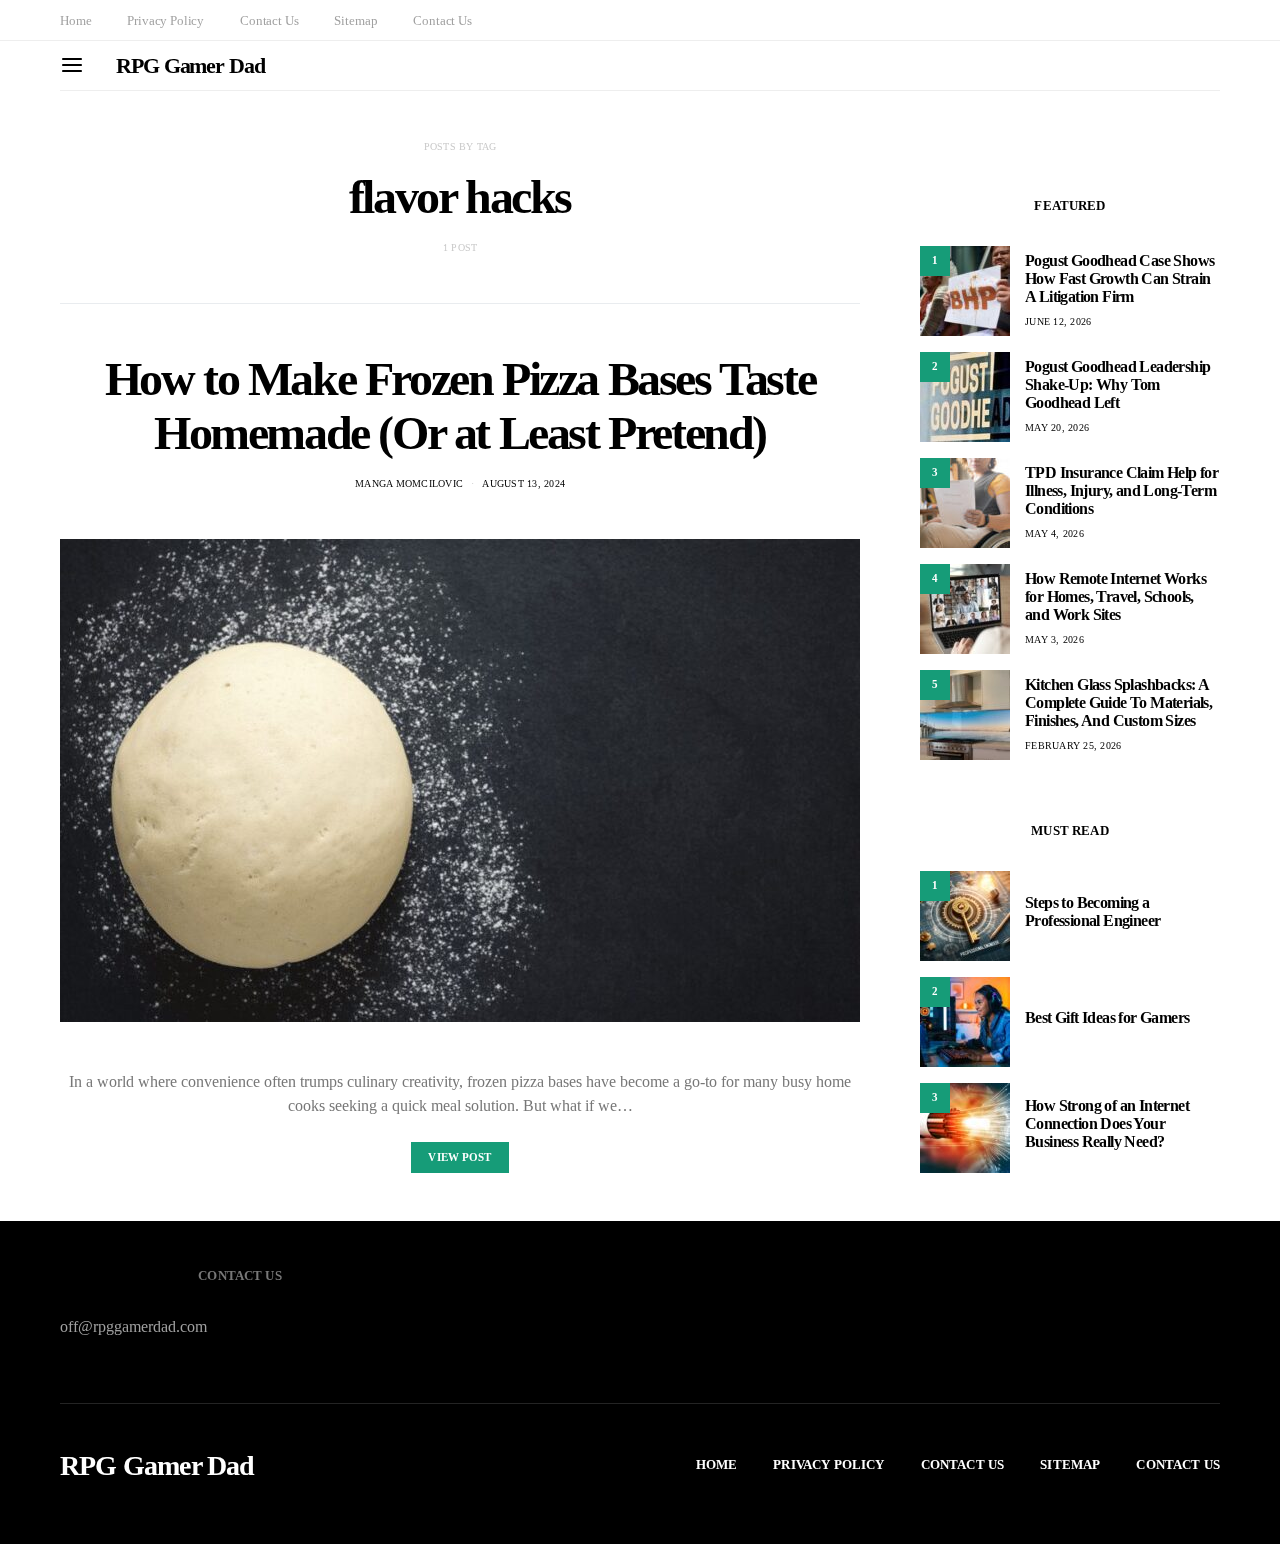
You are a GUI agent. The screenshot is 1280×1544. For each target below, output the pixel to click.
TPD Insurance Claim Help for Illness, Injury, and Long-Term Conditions (1121, 490)
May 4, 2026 (1054, 533)
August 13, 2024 (523, 483)
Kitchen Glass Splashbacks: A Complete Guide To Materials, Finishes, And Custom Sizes (1118, 702)
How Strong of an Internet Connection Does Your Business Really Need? (1107, 1123)
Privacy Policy (165, 20)
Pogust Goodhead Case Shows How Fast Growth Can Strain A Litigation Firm (1119, 278)
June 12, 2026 (1058, 321)
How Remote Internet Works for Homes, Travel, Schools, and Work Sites (1115, 596)
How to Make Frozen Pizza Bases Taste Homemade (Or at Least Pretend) (460, 405)
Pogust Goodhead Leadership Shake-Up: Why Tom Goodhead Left (1117, 384)
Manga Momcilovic (409, 483)
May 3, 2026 (1054, 639)
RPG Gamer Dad (190, 65)
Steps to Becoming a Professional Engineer (1092, 911)
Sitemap (355, 20)
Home (75, 20)
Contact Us (269, 20)
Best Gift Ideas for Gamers (1107, 1017)
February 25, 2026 (1073, 745)
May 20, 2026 (1057, 427)
